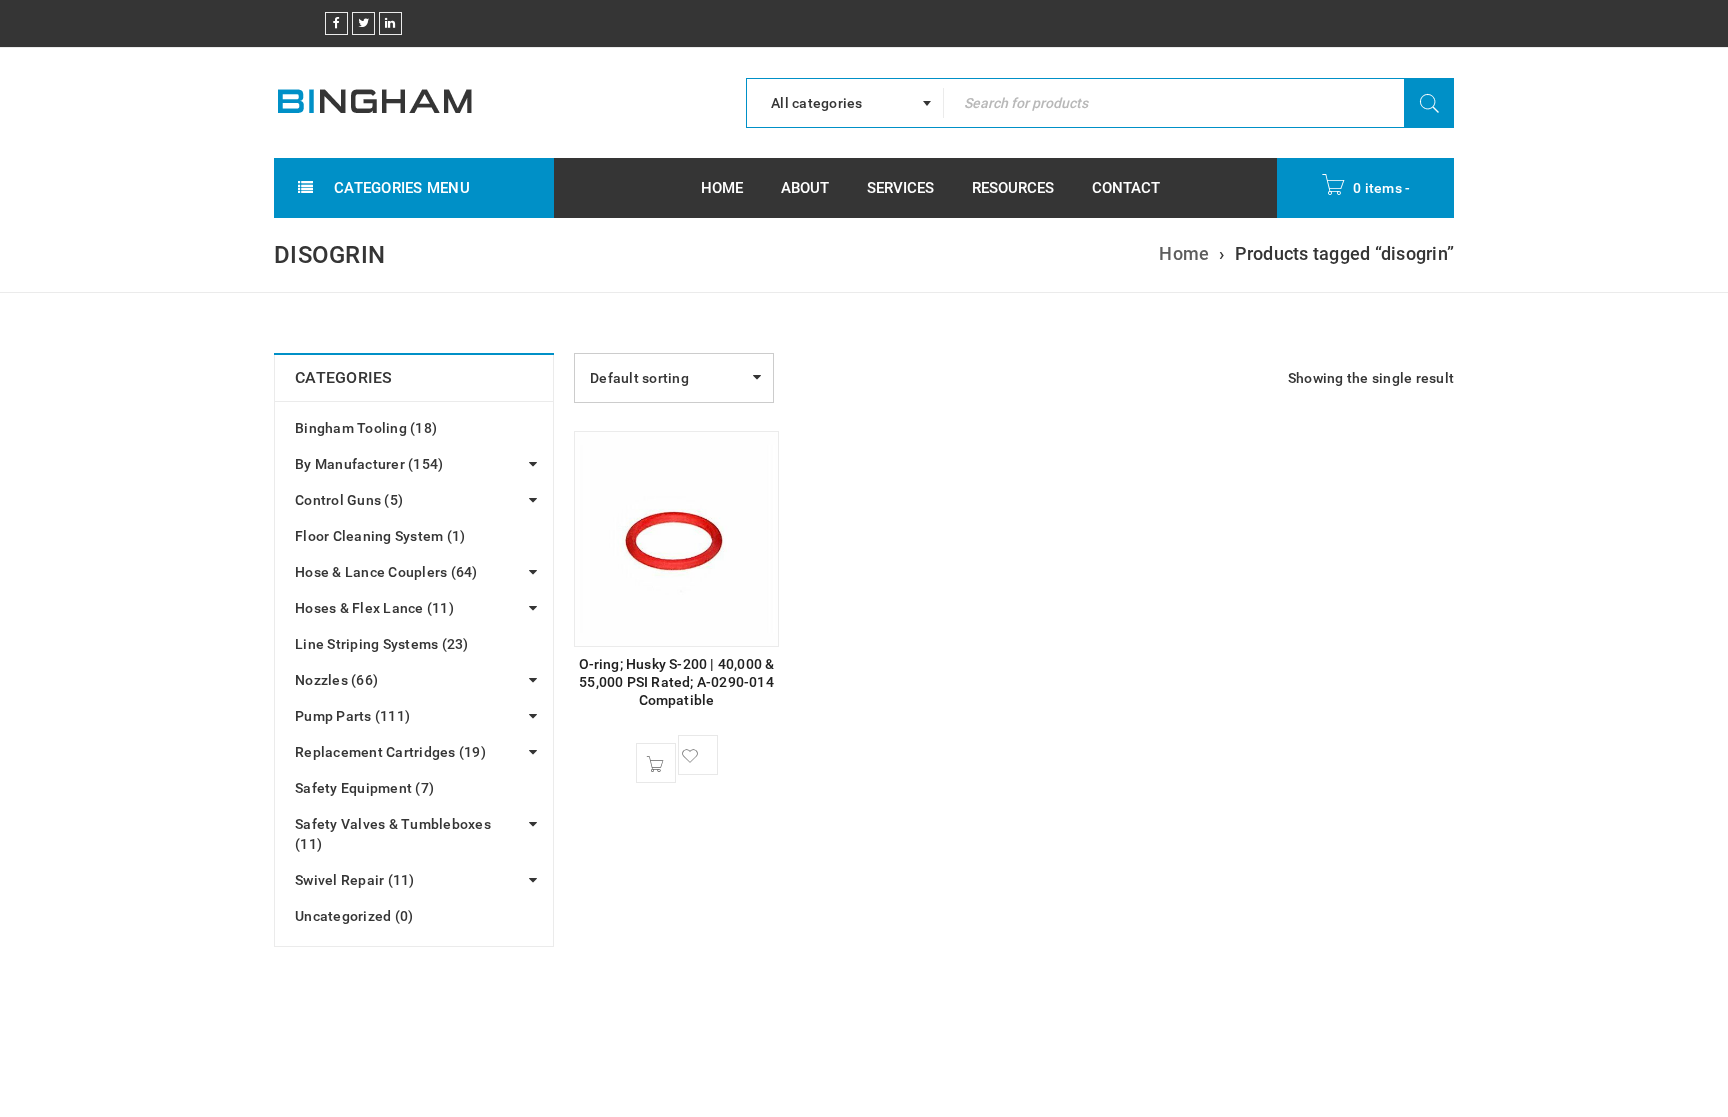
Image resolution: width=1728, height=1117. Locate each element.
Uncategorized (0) (354, 916)
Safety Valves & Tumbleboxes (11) (393, 834)
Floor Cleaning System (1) (380, 536)
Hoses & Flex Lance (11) (374, 608)
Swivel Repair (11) (355, 880)
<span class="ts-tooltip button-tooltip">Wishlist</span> (698, 755)
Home (1184, 253)
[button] (656, 763)
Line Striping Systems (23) (382, 644)
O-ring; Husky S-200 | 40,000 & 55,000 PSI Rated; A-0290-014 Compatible (677, 682)
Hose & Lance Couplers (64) (386, 572)
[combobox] (845, 103)
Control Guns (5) (349, 500)
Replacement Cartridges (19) (390, 752)
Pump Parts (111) (352, 716)
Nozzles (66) (336, 680)
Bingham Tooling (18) (366, 428)
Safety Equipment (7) (364, 788)
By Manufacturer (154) (369, 464)
